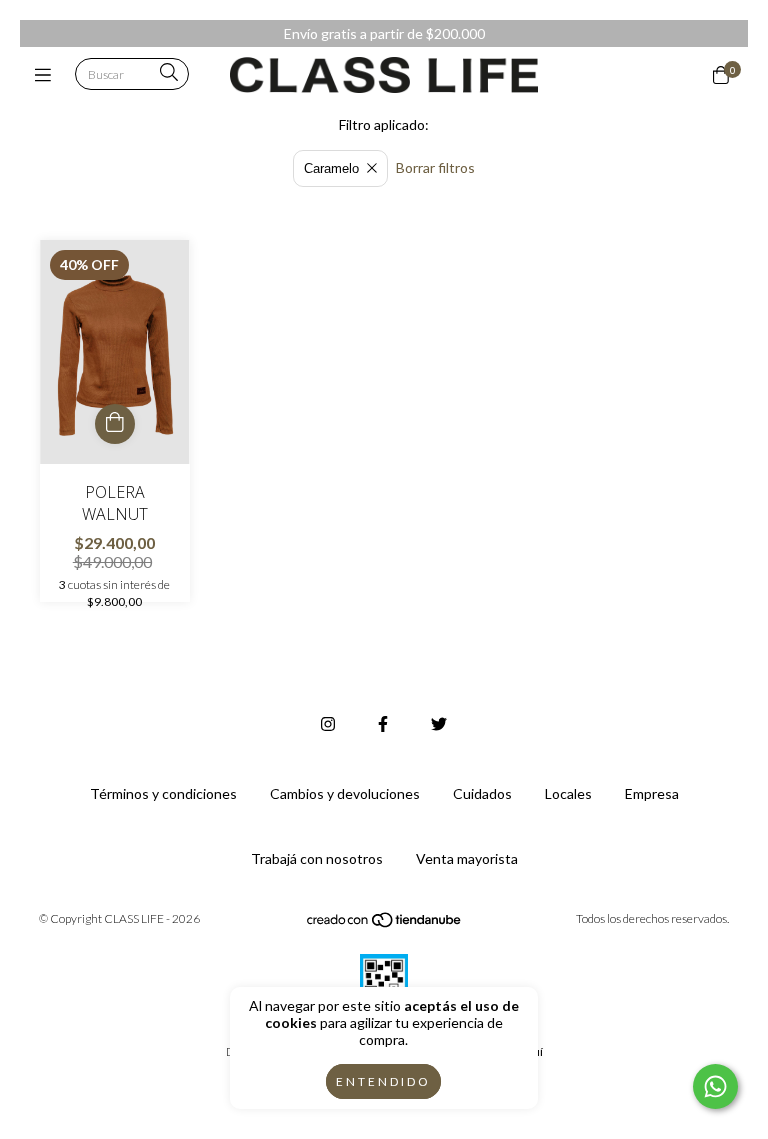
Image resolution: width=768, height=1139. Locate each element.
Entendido (383, 1081)
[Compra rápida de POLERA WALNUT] (115, 424)
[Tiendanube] (385, 924)
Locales (568, 793)
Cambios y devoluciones (345, 793)
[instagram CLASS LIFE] (328, 723)
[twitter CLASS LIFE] (439, 723)
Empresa (652, 793)
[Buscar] (169, 73)
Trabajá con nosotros (317, 858)
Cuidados (482, 793)
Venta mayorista (467, 858)
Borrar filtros (435, 167)
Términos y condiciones (163, 793)
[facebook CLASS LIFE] (383, 723)
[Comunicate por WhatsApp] (715, 1086)
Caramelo (331, 168)
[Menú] (47, 75)
